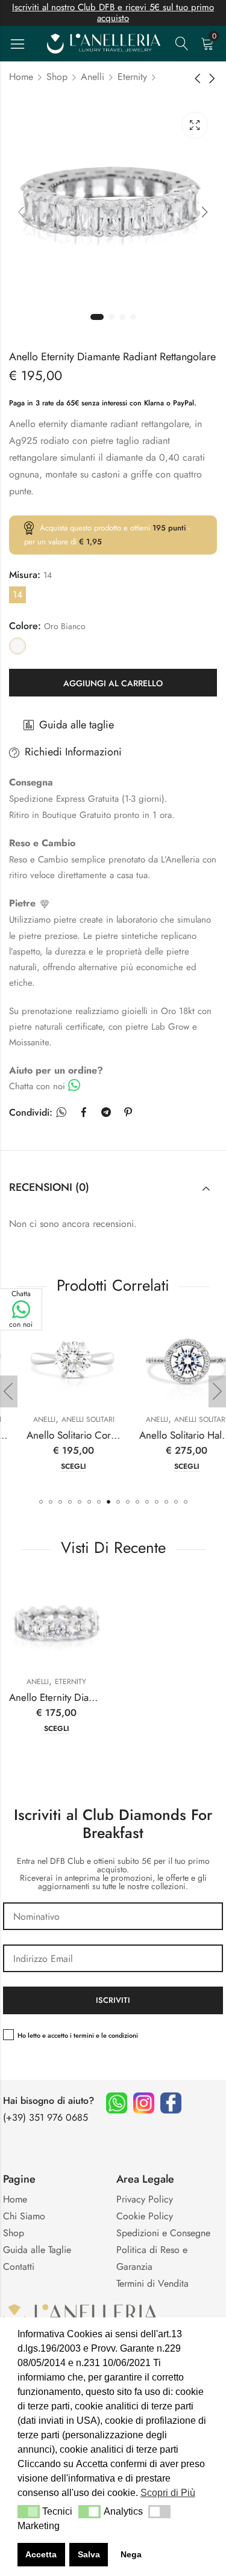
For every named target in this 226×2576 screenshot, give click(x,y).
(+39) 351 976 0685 (46, 2117)
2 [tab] (111, 317)
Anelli (93, 77)
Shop (57, 77)
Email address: (113, 1958)
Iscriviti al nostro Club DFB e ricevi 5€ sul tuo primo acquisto (113, 13)
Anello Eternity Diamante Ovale (76, 1697)
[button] (41, 1502)
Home (21, 77)
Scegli (57, 1467)
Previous (21, 212)
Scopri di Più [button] (168, 2493)
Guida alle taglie (77, 725)
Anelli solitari (71, 1419)
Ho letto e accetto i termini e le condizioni (78, 2035)
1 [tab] (97, 317)
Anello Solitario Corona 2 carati (77, 1435)
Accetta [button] (41, 2554)
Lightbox (195, 125)
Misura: (25, 575)
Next (205, 212)
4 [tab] (133, 317)
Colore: (25, 626)
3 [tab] (122, 317)
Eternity (132, 77)
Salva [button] (89, 2554)
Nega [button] (131, 2554)
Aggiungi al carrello (113, 683)
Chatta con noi (21, 1309)
